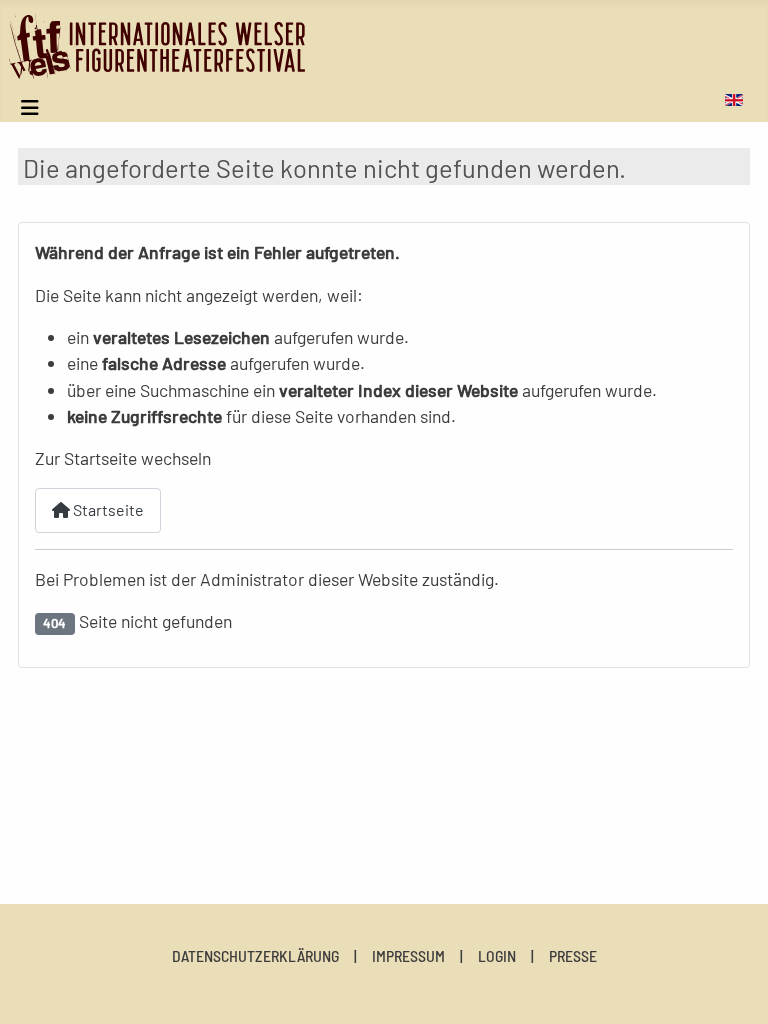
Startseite (107, 509)
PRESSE (573, 955)
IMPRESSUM (408, 955)
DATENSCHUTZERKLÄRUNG (255, 955)
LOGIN (497, 955)
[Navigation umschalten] (30, 107)
